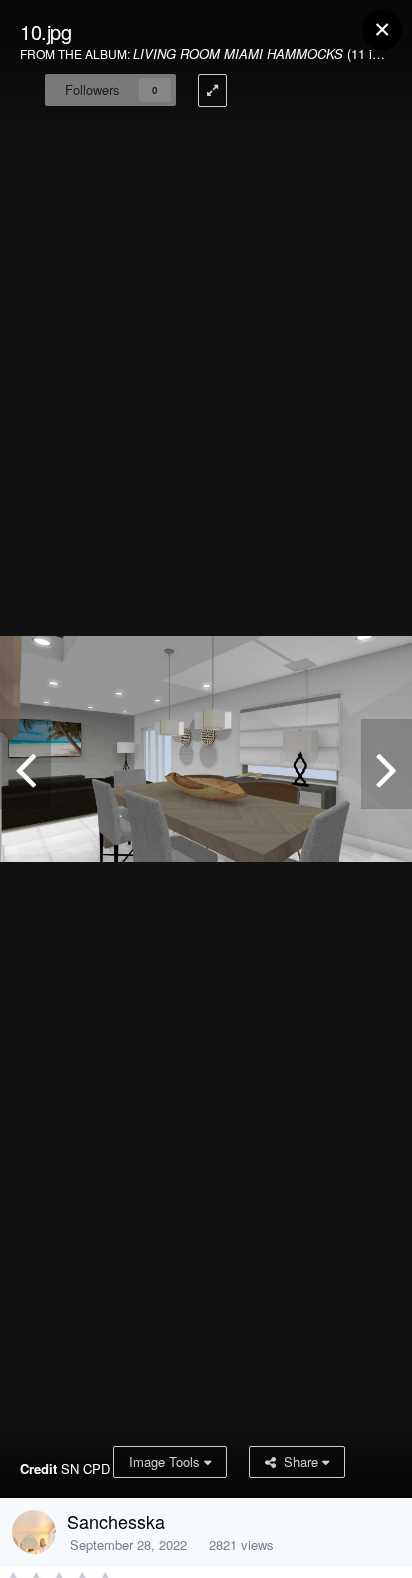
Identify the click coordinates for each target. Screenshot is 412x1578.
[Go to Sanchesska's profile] (34, 1532)
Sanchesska (116, 1521)
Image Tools (166, 1461)
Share (299, 1461)
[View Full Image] (212, 90)
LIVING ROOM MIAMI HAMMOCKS (238, 53)
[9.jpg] (25, 764)
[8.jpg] (386, 764)
